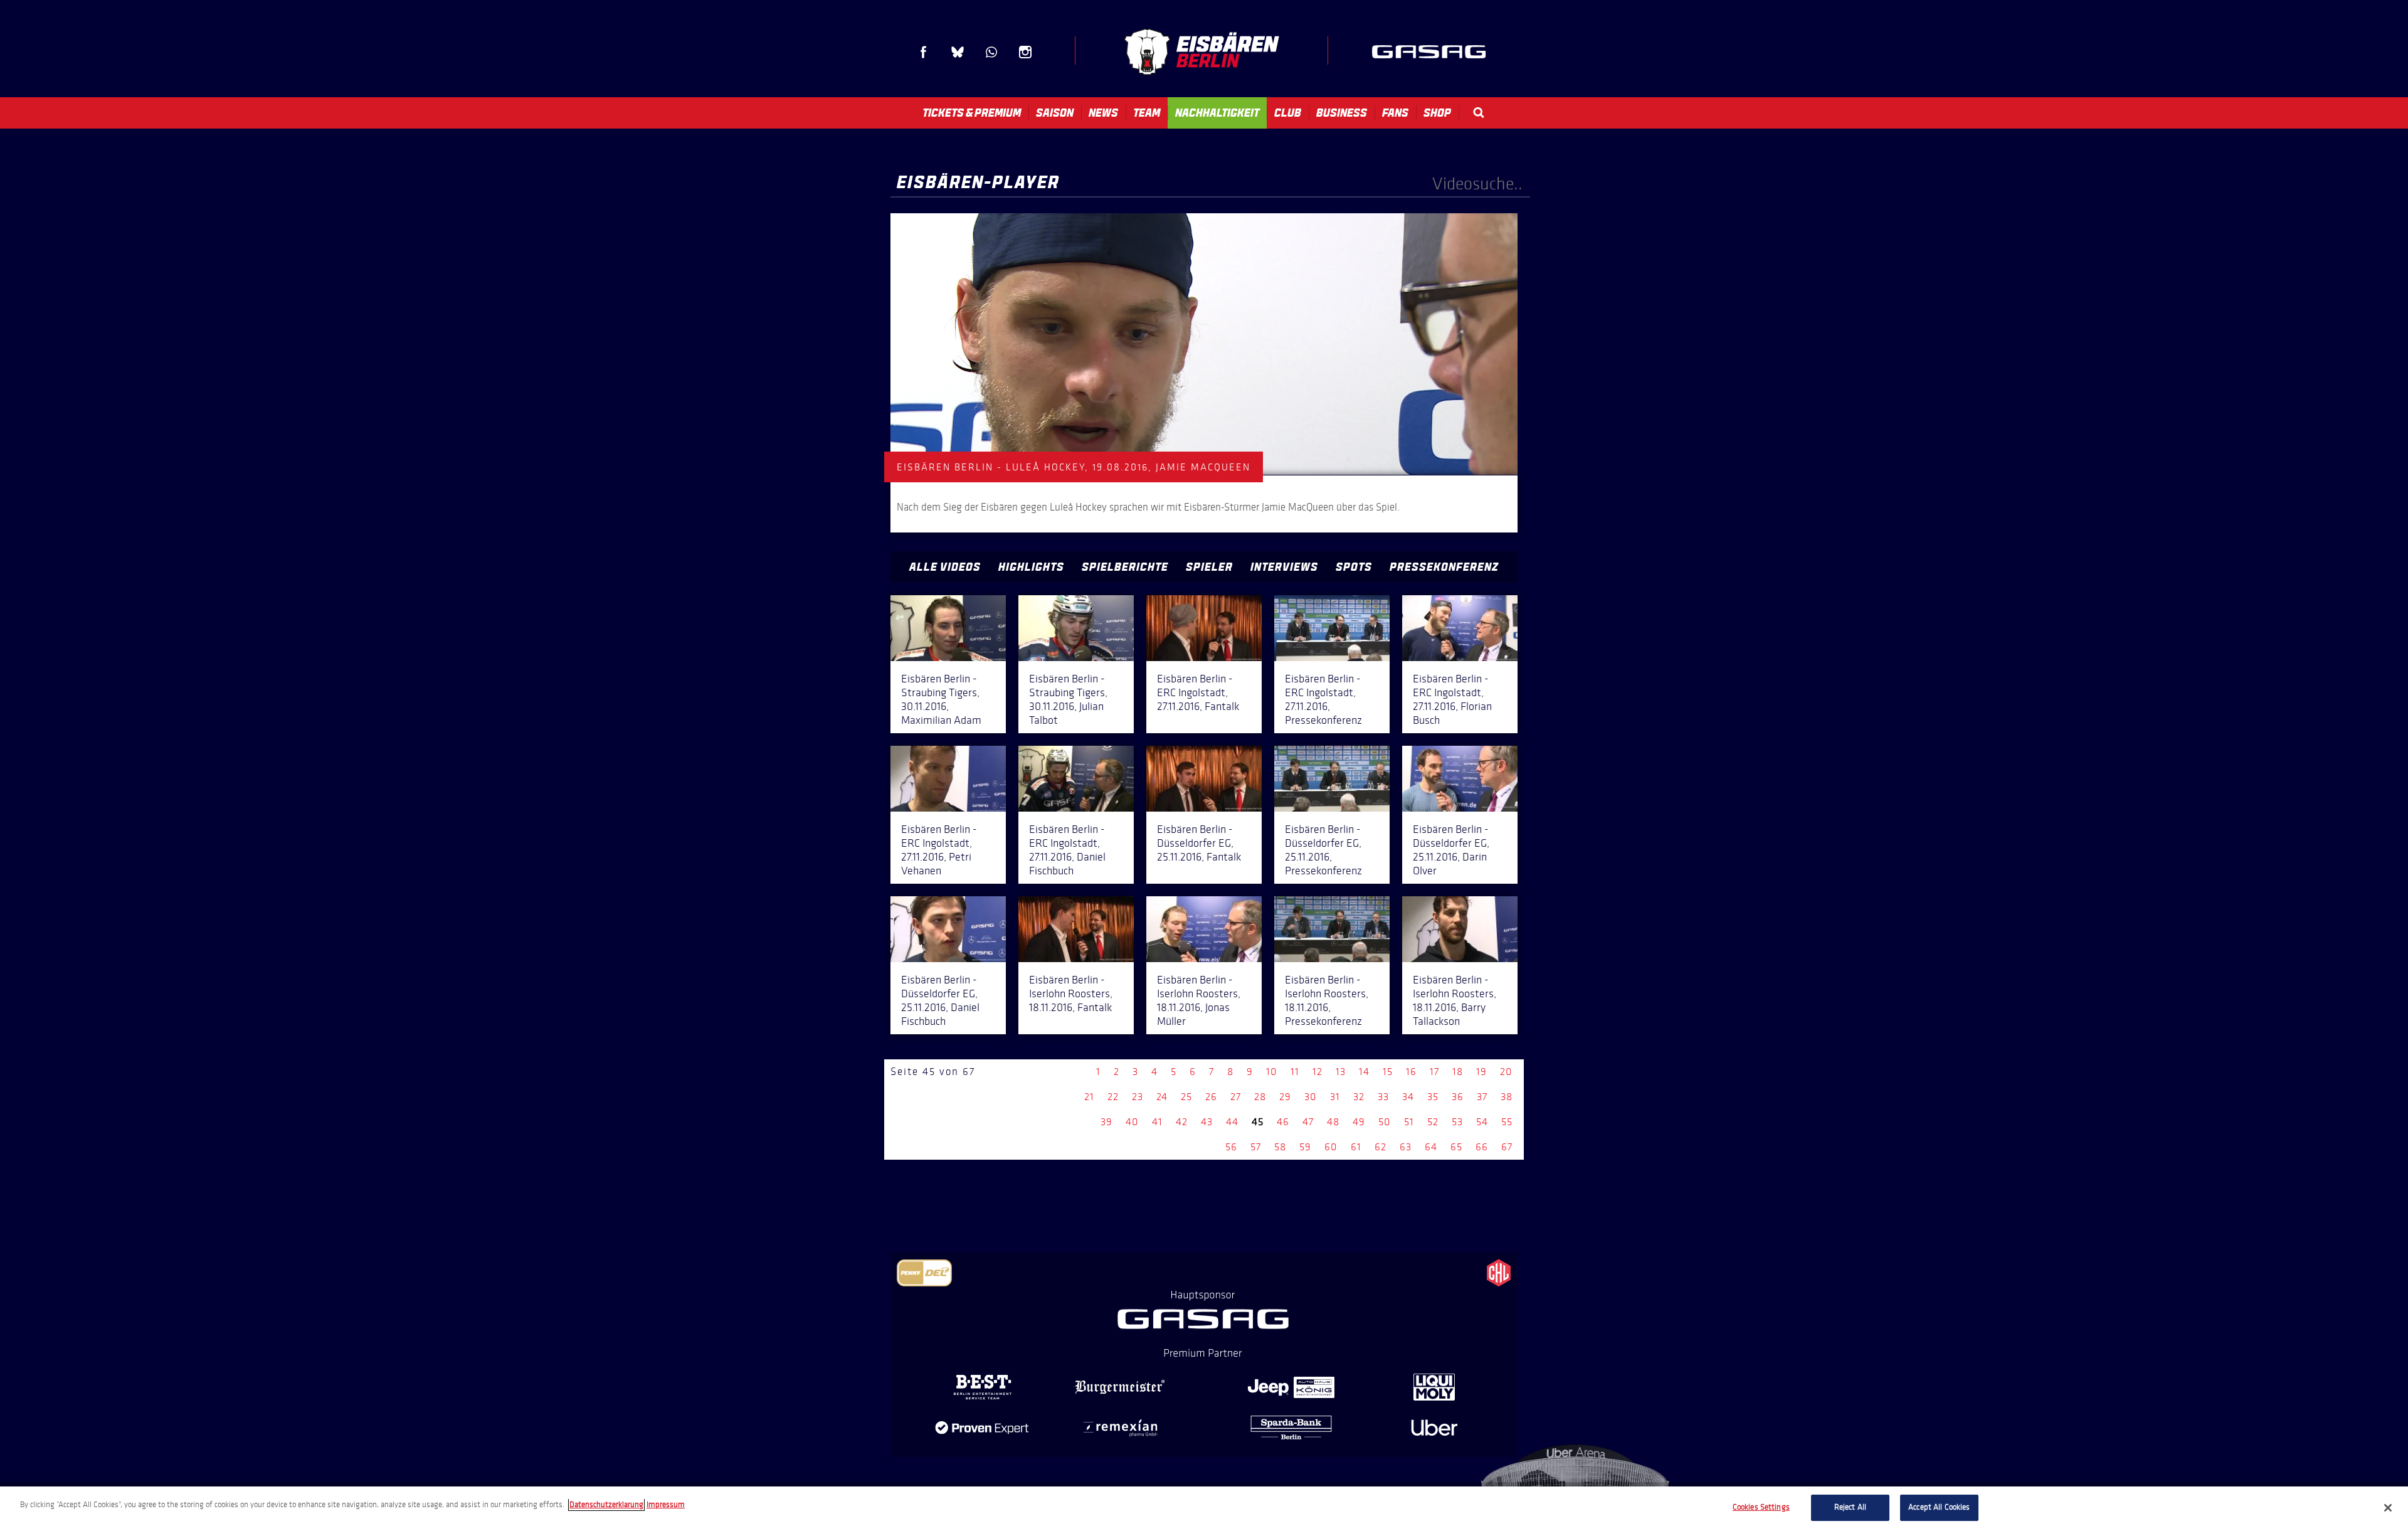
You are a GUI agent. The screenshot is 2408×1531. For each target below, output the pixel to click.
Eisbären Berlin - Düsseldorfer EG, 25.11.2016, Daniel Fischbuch (940, 1000)
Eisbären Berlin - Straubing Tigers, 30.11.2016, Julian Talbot (1068, 699)
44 (1232, 1122)
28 (1260, 1097)
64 (1431, 1147)
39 (1106, 1122)
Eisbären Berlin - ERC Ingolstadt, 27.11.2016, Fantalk (1198, 692)
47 (1308, 1122)
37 (1482, 1097)
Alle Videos (945, 567)
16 (1411, 1072)
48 (1333, 1122)
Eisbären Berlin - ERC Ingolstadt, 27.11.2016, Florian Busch (1452, 699)
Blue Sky (958, 52)
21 (1089, 1097)
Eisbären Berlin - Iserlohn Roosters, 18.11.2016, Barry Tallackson (1455, 1000)
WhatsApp (991, 52)
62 (1381, 1147)
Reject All (1850, 1507)
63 (1406, 1147)
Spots (1354, 567)
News (1103, 113)
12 (1318, 1072)
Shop (1437, 113)
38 (1507, 1097)
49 (1359, 1122)
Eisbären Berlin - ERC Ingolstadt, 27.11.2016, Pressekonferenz (1323, 699)
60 (1331, 1147)
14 (1364, 1072)
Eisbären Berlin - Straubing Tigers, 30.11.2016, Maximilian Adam (941, 699)
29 (1285, 1097)
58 (1280, 1147)
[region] (1204, 1509)
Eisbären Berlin (1201, 52)
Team (1147, 113)
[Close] (2388, 1508)
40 (1132, 1122)
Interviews (1284, 567)
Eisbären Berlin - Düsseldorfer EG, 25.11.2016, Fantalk (1199, 843)
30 (1311, 1097)
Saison (1055, 113)
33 (1383, 1097)
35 (1433, 1097)
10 (1272, 1072)
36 (1458, 1097)
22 (1113, 1097)
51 (1409, 1122)
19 (1481, 1072)
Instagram (1025, 52)
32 (1359, 1097)
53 (1457, 1122)
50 (1385, 1122)
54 (1482, 1122)
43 (1207, 1122)
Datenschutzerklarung (606, 1505)
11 (1295, 1072)
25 (1186, 1097)
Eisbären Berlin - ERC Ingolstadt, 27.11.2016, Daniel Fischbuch (1067, 850)
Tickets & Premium (972, 113)
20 (1506, 1072)
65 (1456, 1147)
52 (1433, 1122)
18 (1458, 1072)
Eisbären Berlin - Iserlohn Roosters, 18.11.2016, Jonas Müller (1199, 1000)
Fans (1395, 113)
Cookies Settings (1761, 1507)
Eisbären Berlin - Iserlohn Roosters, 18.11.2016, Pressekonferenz (1327, 1000)
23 (1138, 1097)
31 (1335, 1097)
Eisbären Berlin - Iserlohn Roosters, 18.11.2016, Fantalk (1071, 993)
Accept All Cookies (1939, 1507)
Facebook (924, 52)
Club (1288, 113)
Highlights (1031, 567)
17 (1434, 1072)
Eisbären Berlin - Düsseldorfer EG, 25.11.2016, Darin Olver (1451, 850)
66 (1482, 1147)
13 (1341, 1072)
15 (1388, 1072)
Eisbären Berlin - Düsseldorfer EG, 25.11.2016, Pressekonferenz (1323, 850)
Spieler (1209, 567)
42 (1182, 1122)
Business (1342, 113)
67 (1507, 1147)
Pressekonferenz (1444, 567)
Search (1479, 113)
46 (1283, 1122)
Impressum (666, 1505)
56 (1231, 1147)
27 (1236, 1097)
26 (1211, 1097)
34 (1408, 1097)
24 (1162, 1097)
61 (1356, 1147)
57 (1256, 1147)
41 (1157, 1122)
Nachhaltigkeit (1217, 113)
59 (1305, 1147)
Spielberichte (1125, 567)
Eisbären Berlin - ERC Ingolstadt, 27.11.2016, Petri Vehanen (939, 850)
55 (1507, 1122)
